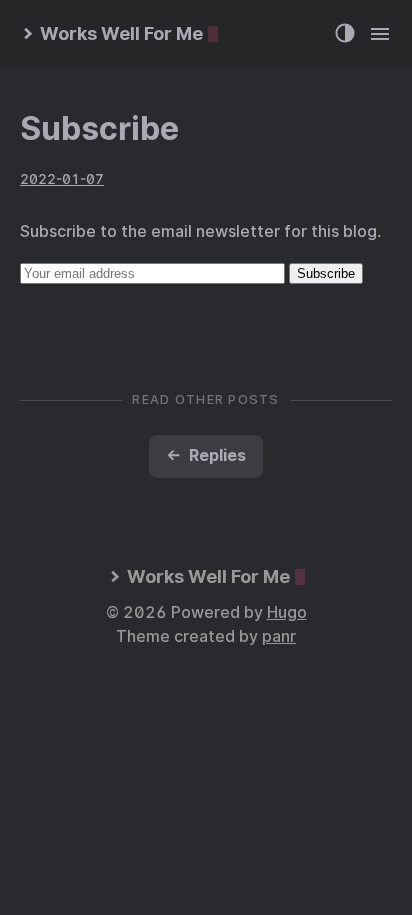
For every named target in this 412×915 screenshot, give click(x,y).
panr (279, 636)
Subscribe (99, 128)
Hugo (287, 612)
